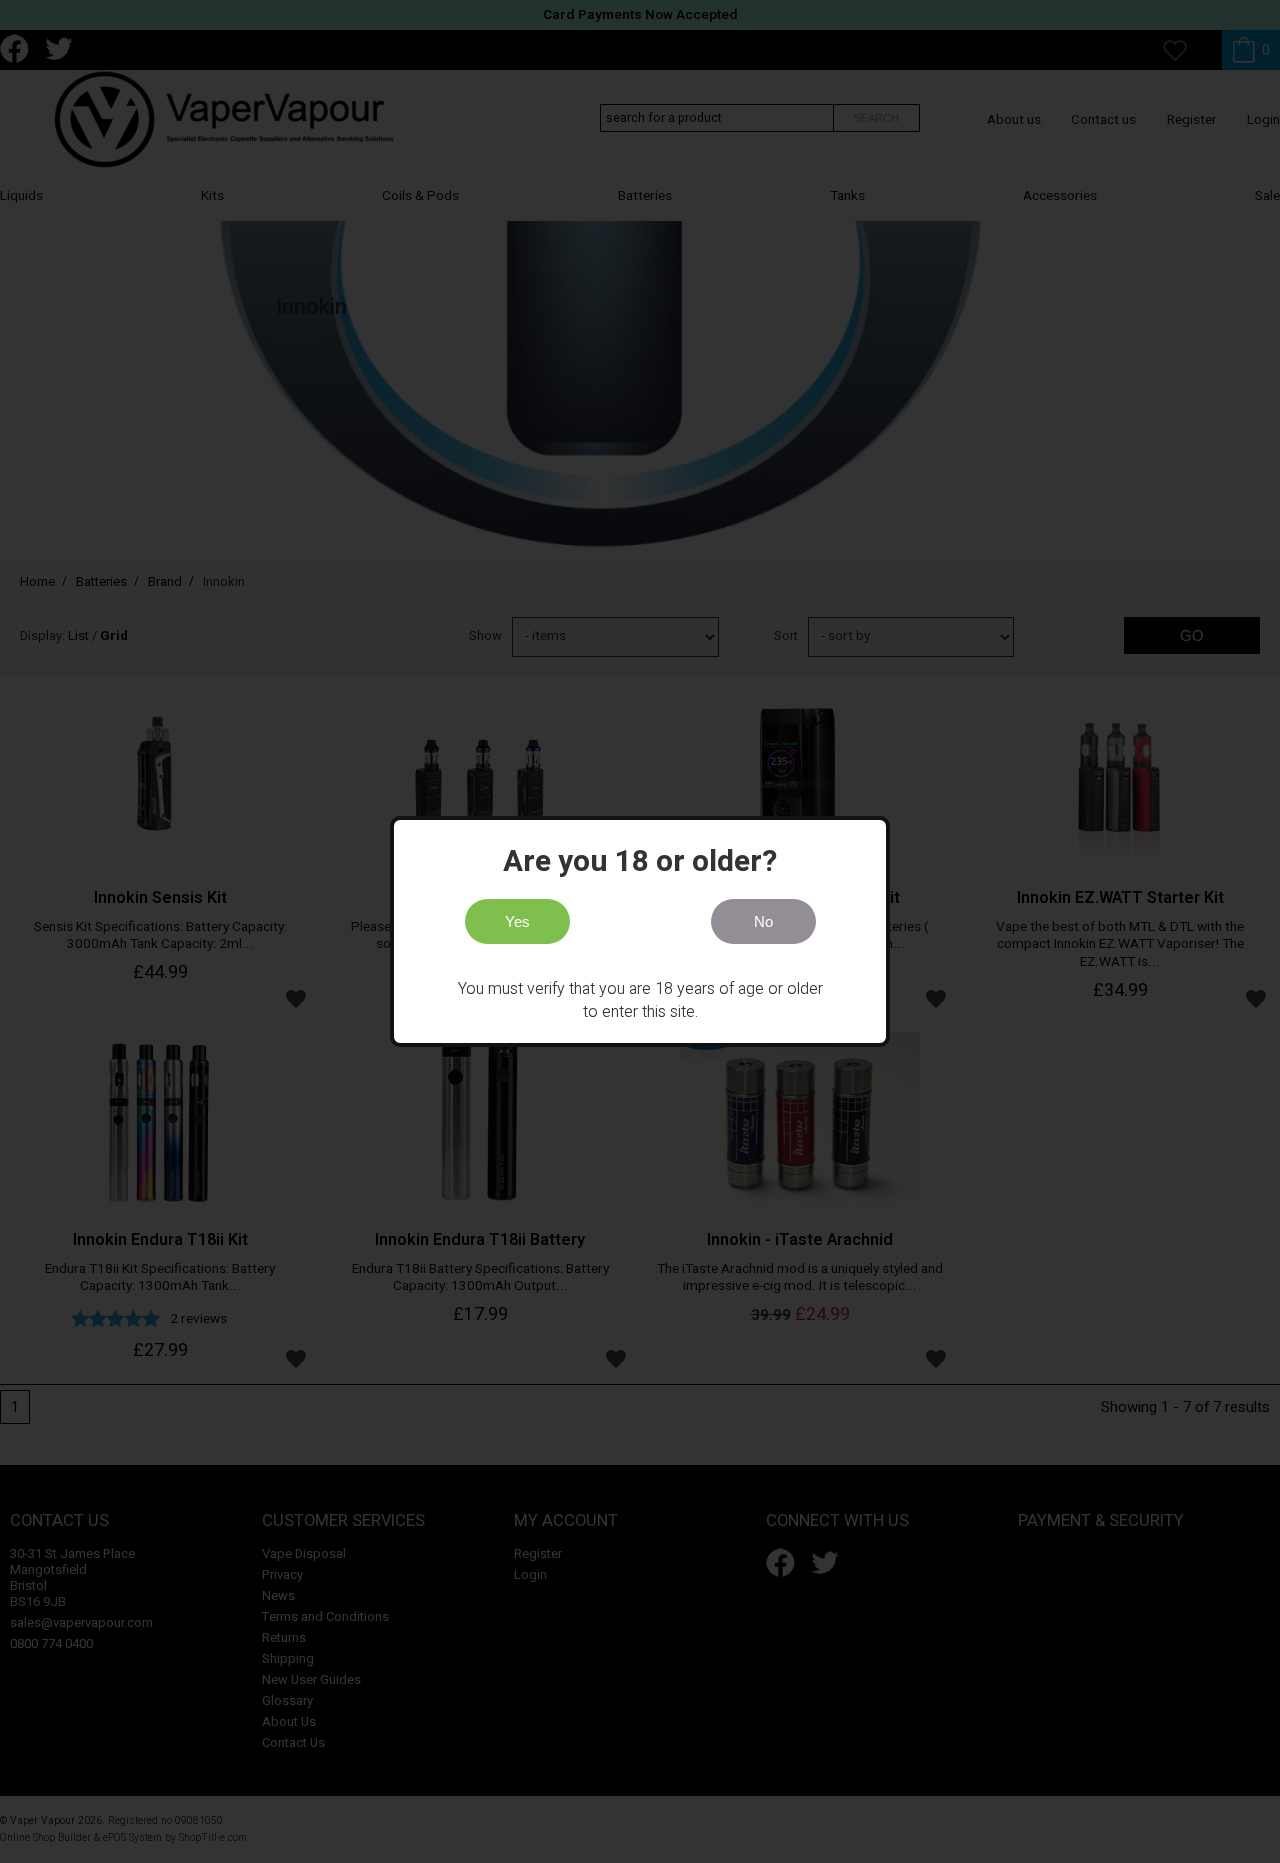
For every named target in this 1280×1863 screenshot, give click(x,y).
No (763, 921)
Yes (517, 921)
